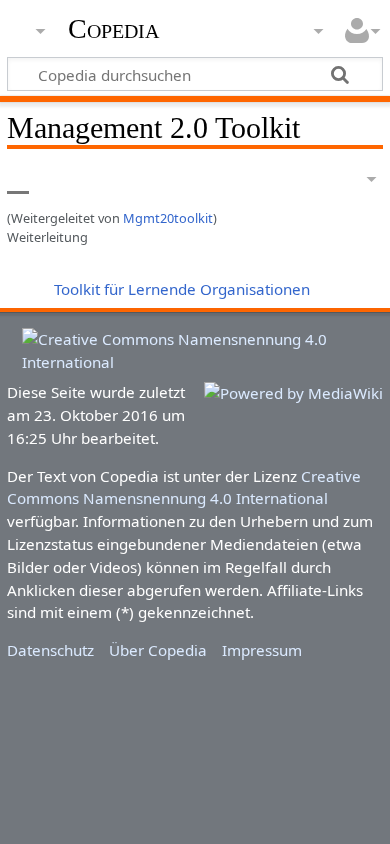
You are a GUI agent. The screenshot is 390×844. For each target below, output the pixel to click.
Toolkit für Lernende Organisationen (182, 289)
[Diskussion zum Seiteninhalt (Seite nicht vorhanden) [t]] (63, 179)
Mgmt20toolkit (168, 218)
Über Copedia (158, 650)
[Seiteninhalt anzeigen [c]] (18, 179)
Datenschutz (50, 650)
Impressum (262, 650)
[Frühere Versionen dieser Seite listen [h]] (320, 179)
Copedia (113, 29)
